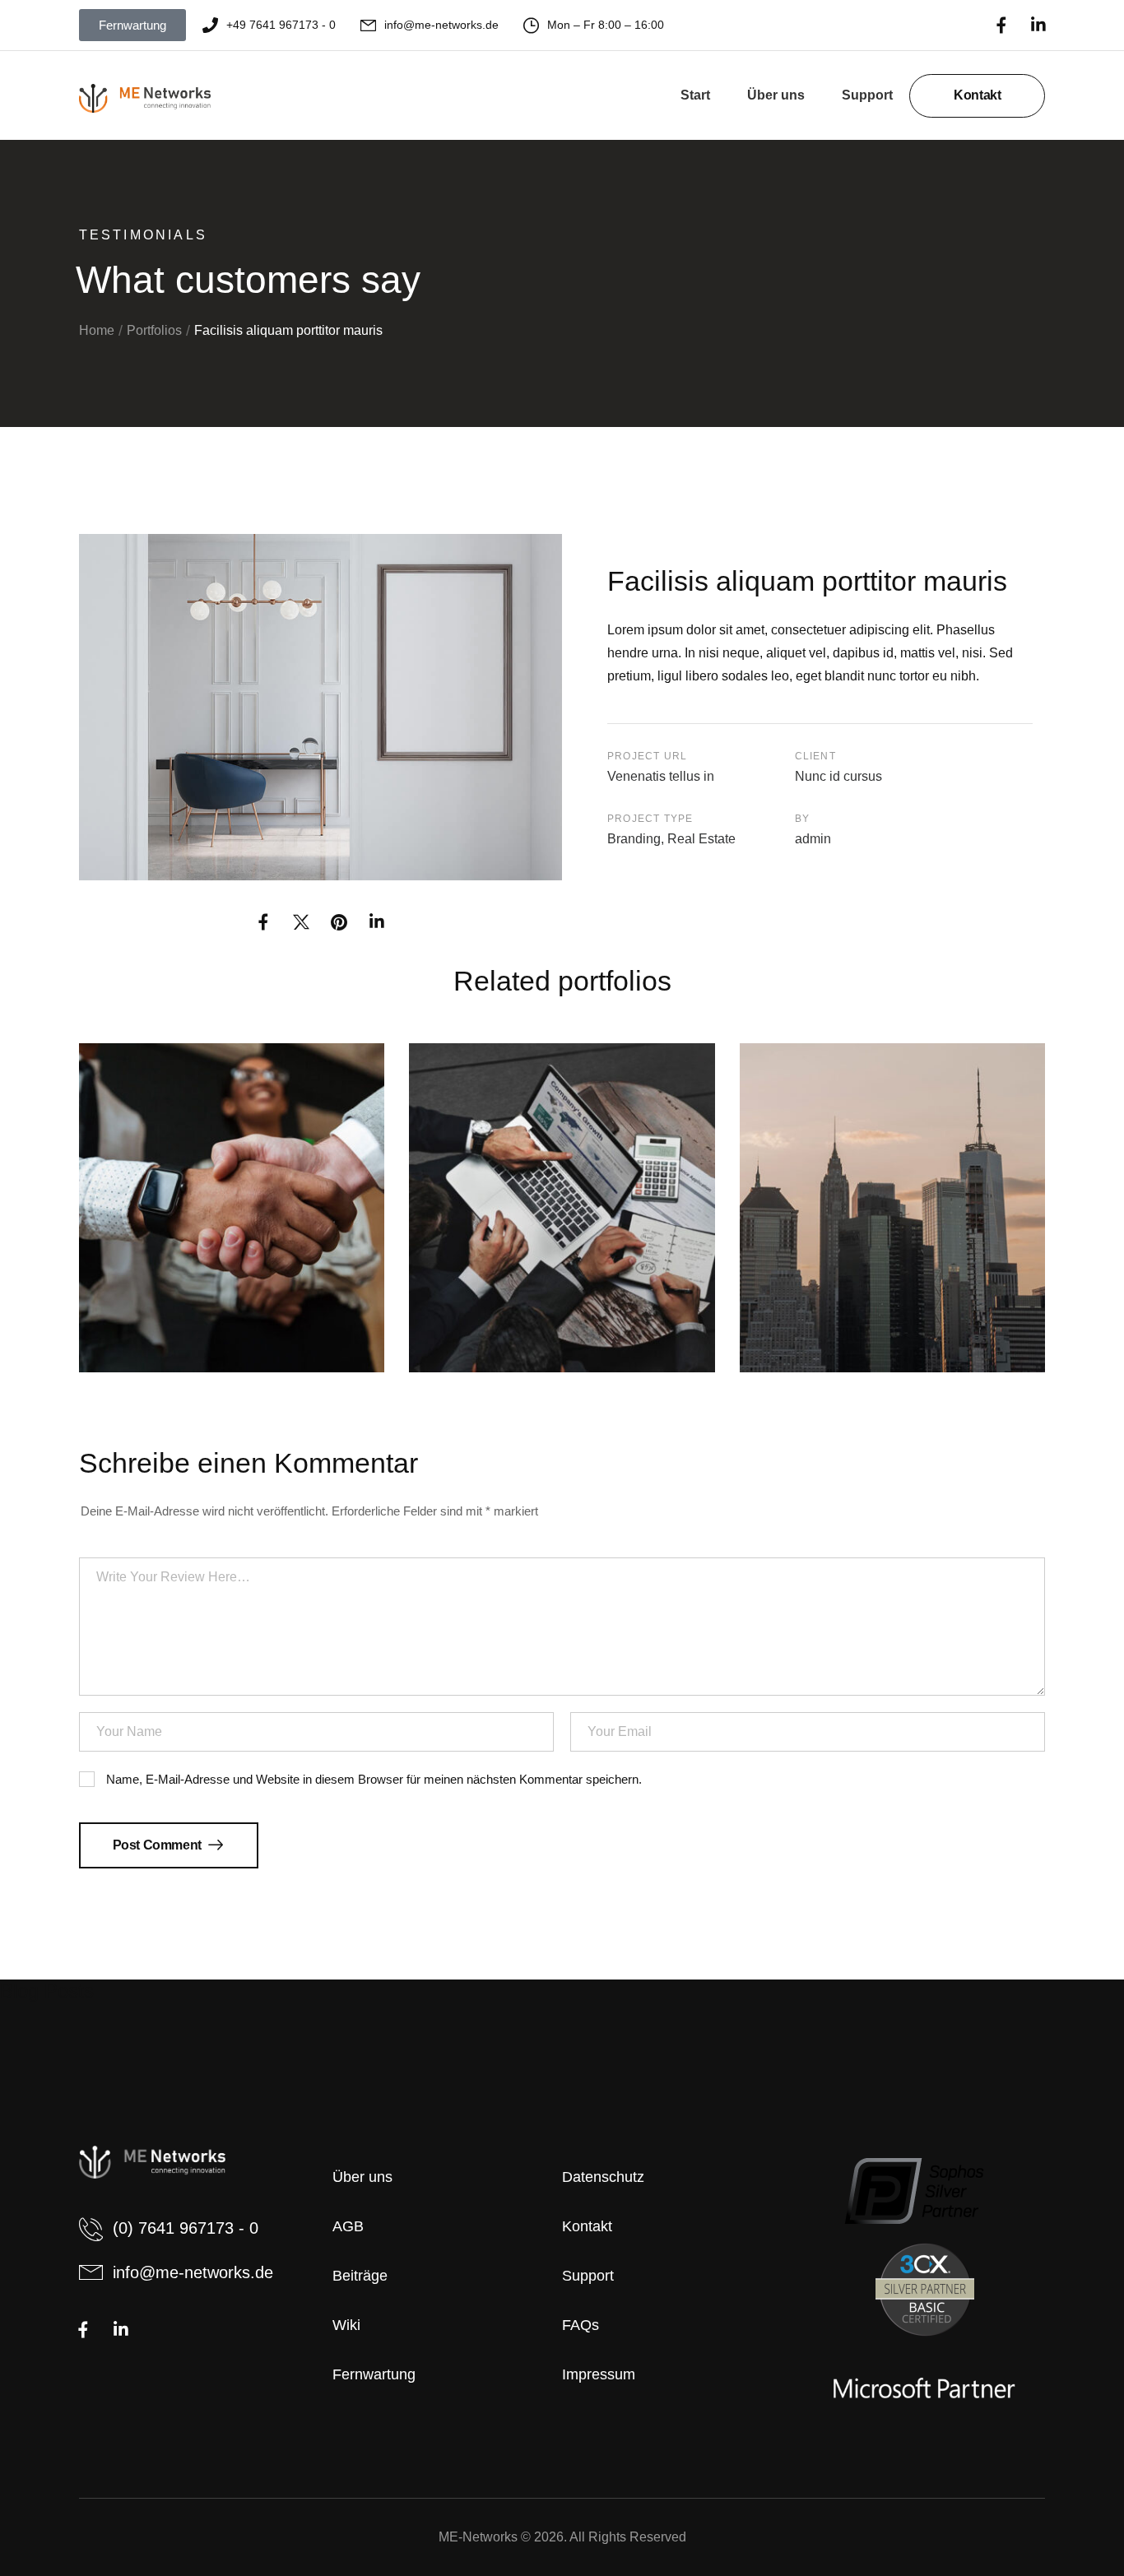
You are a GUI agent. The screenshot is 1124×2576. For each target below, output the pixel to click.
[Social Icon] (1001, 25)
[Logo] (145, 99)
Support (867, 95)
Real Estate (701, 839)
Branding (634, 839)
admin (813, 839)
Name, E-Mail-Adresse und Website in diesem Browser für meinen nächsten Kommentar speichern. (374, 1780)
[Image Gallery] (320, 707)
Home (97, 330)
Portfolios (154, 330)
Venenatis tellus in (661, 776)
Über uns (776, 95)
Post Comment (159, 1845)
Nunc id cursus (838, 776)
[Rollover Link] (232, 1207)
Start (695, 95)
